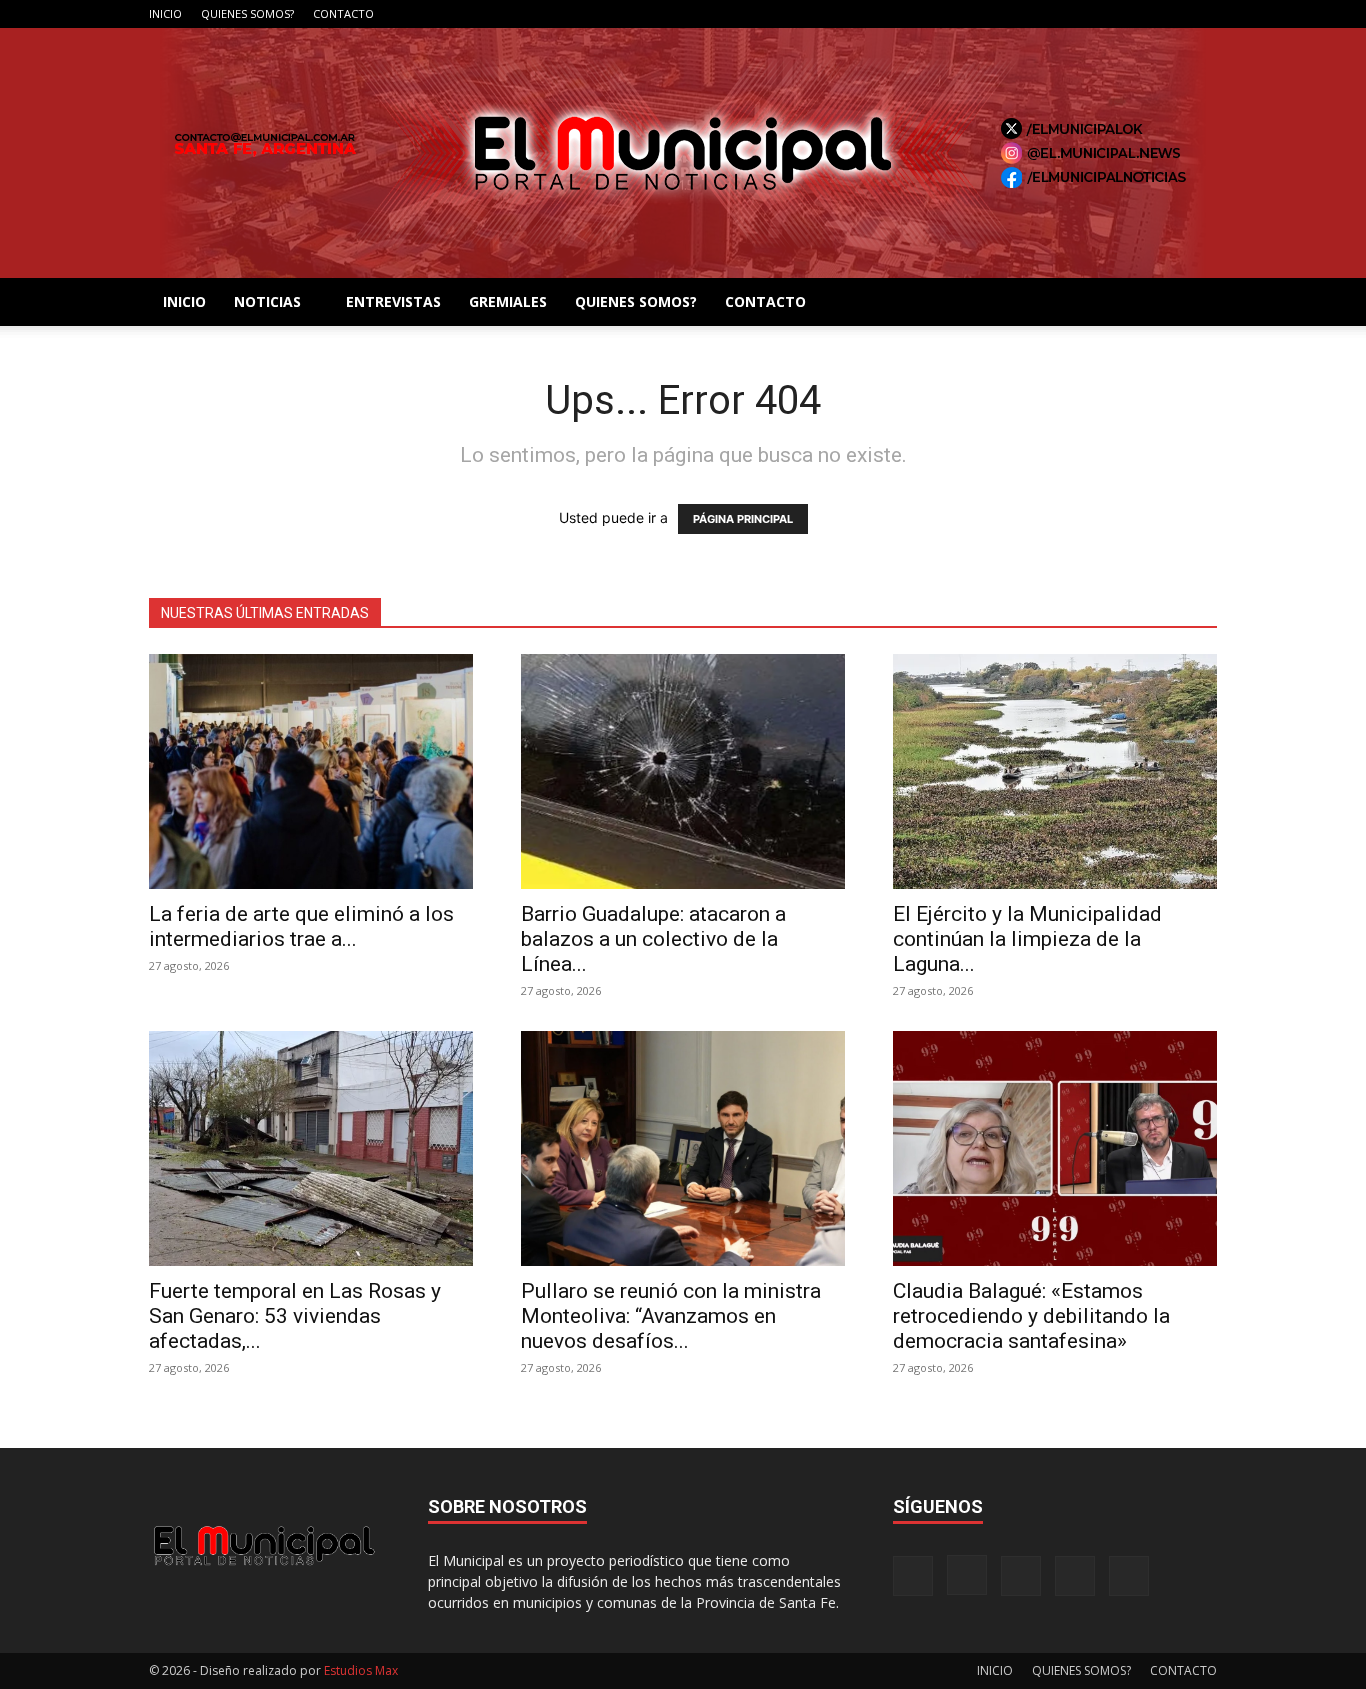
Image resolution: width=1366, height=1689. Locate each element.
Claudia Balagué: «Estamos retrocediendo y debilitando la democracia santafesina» (1031, 1316)
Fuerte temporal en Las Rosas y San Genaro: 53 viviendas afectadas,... (295, 1316)
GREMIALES (508, 301)
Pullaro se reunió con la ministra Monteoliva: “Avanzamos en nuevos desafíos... (671, 1316)
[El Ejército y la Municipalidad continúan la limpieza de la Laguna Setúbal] (1055, 771)
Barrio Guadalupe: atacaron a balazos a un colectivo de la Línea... (653, 939)
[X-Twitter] (1169, 14)
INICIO (165, 13)
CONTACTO (343, 13)
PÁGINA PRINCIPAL (743, 519)
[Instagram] (1103, 14)
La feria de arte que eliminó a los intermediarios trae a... (301, 926)
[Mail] (1136, 14)
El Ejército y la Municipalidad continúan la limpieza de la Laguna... (1027, 939)
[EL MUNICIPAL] (683, 153)
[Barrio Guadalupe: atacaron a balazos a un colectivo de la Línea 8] (683, 771)
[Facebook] (1070, 14)
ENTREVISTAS (393, 301)
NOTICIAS (267, 301)
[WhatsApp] (1202, 14)
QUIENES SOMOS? (247, 13)
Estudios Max (361, 1670)
